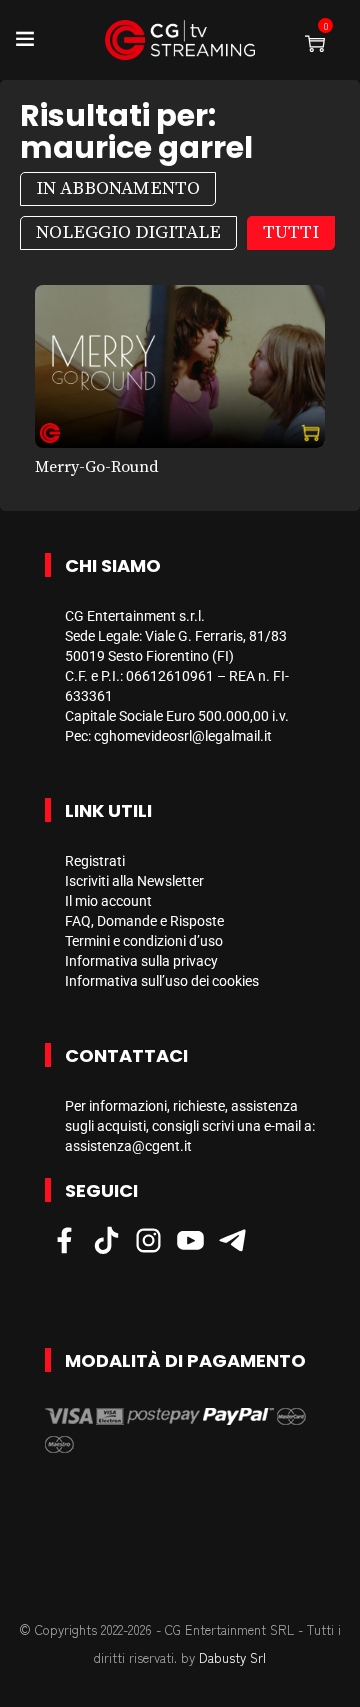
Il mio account (108, 901)
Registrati (95, 861)
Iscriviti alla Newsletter (134, 881)
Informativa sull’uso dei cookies (162, 981)
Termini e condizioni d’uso (144, 941)
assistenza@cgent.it (128, 1146)
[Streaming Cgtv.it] (180, 40)
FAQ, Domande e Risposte (144, 921)
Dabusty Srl (232, 1657)
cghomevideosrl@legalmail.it (183, 736)
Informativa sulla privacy (141, 961)
